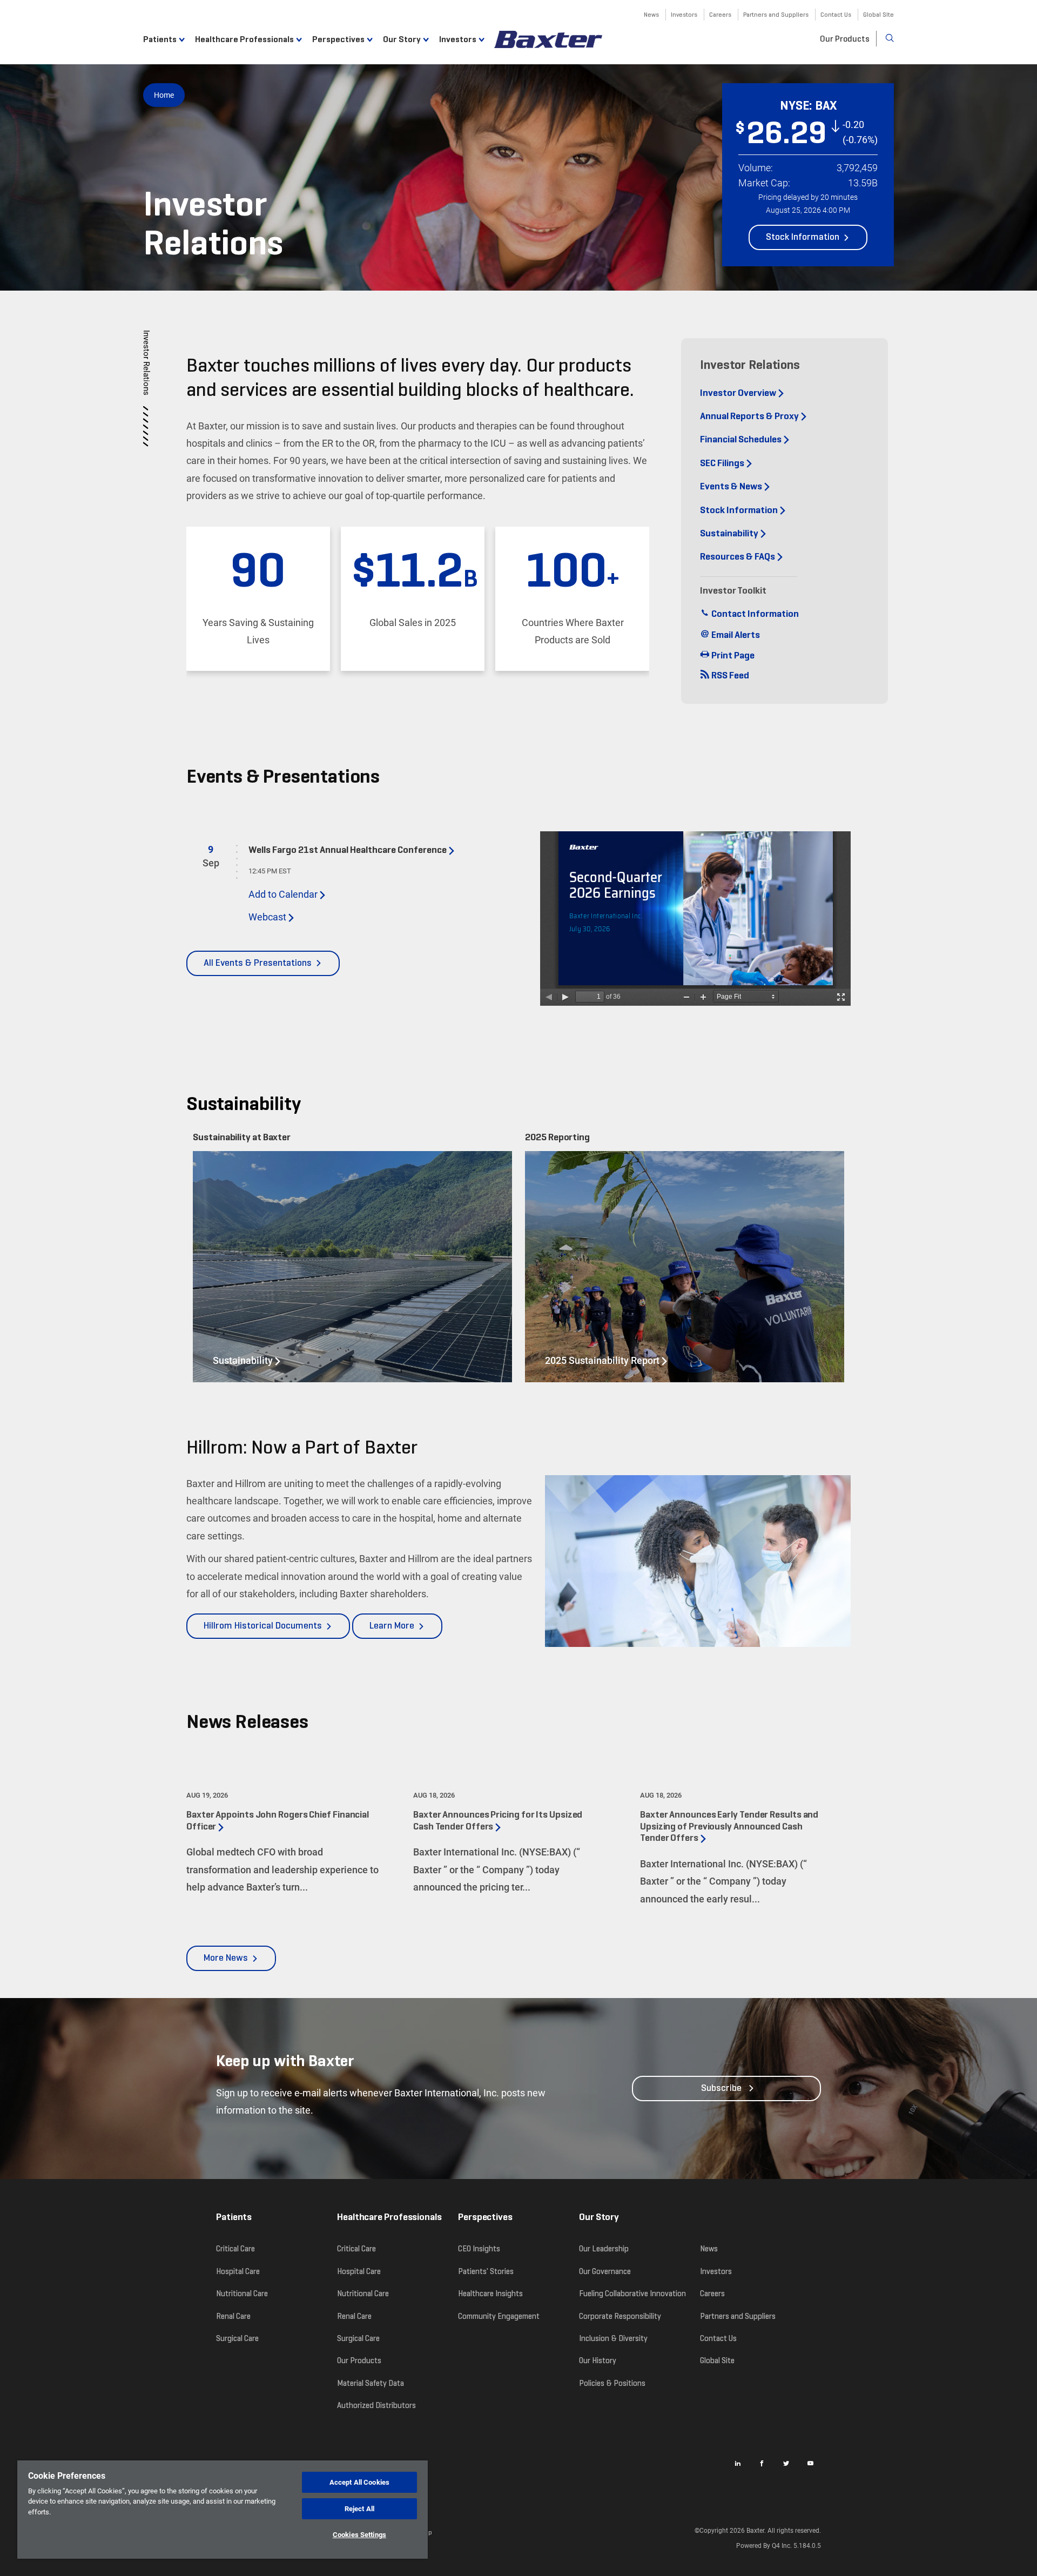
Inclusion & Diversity (613, 2338)
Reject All (359, 2509)
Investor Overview (738, 393)
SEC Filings (722, 463)
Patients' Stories (486, 2271)
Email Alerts (735, 635)
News (651, 14)
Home (164, 95)
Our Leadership (604, 2249)
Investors (684, 14)
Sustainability (729, 534)
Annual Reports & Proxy (749, 416)
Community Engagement (499, 2316)
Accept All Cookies (359, 2482)
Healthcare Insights (490, 2293)
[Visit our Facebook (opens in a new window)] (762, 2463)
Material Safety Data (371, 2383)
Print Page (732, 656)
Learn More (396, 1630)
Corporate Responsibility (620, 2316)
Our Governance (605, 2271)
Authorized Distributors (376, 2405)
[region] (223, 2510)
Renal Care (233, 2316)
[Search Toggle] (885, 38)
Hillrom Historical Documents (263, 1626)
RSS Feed (729, 676)
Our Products (845, 39)
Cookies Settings (359, 2535)
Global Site (878, 14)
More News (226, 1958)
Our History (598, 2360)
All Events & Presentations (258, 963)
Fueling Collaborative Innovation (632, 2293)
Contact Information (754, 614)
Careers (720, 14)
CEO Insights (479, 2249)
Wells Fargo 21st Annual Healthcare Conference (348, 850)
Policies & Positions (612, 2383)
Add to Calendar (283, 894)
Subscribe (721, 2088)
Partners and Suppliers (776, 14)
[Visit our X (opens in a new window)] (786, 2463)
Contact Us (836, 14)
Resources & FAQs (738, 557)
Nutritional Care (242, 2293)
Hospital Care (238, 2271)
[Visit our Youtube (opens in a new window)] (810, 2463)
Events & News (731, 487)
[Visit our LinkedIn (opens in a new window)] (737, 2463)
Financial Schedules (741, 440)
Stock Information (803, 237)
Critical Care (235, 2249)
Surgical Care (237, 2338)
